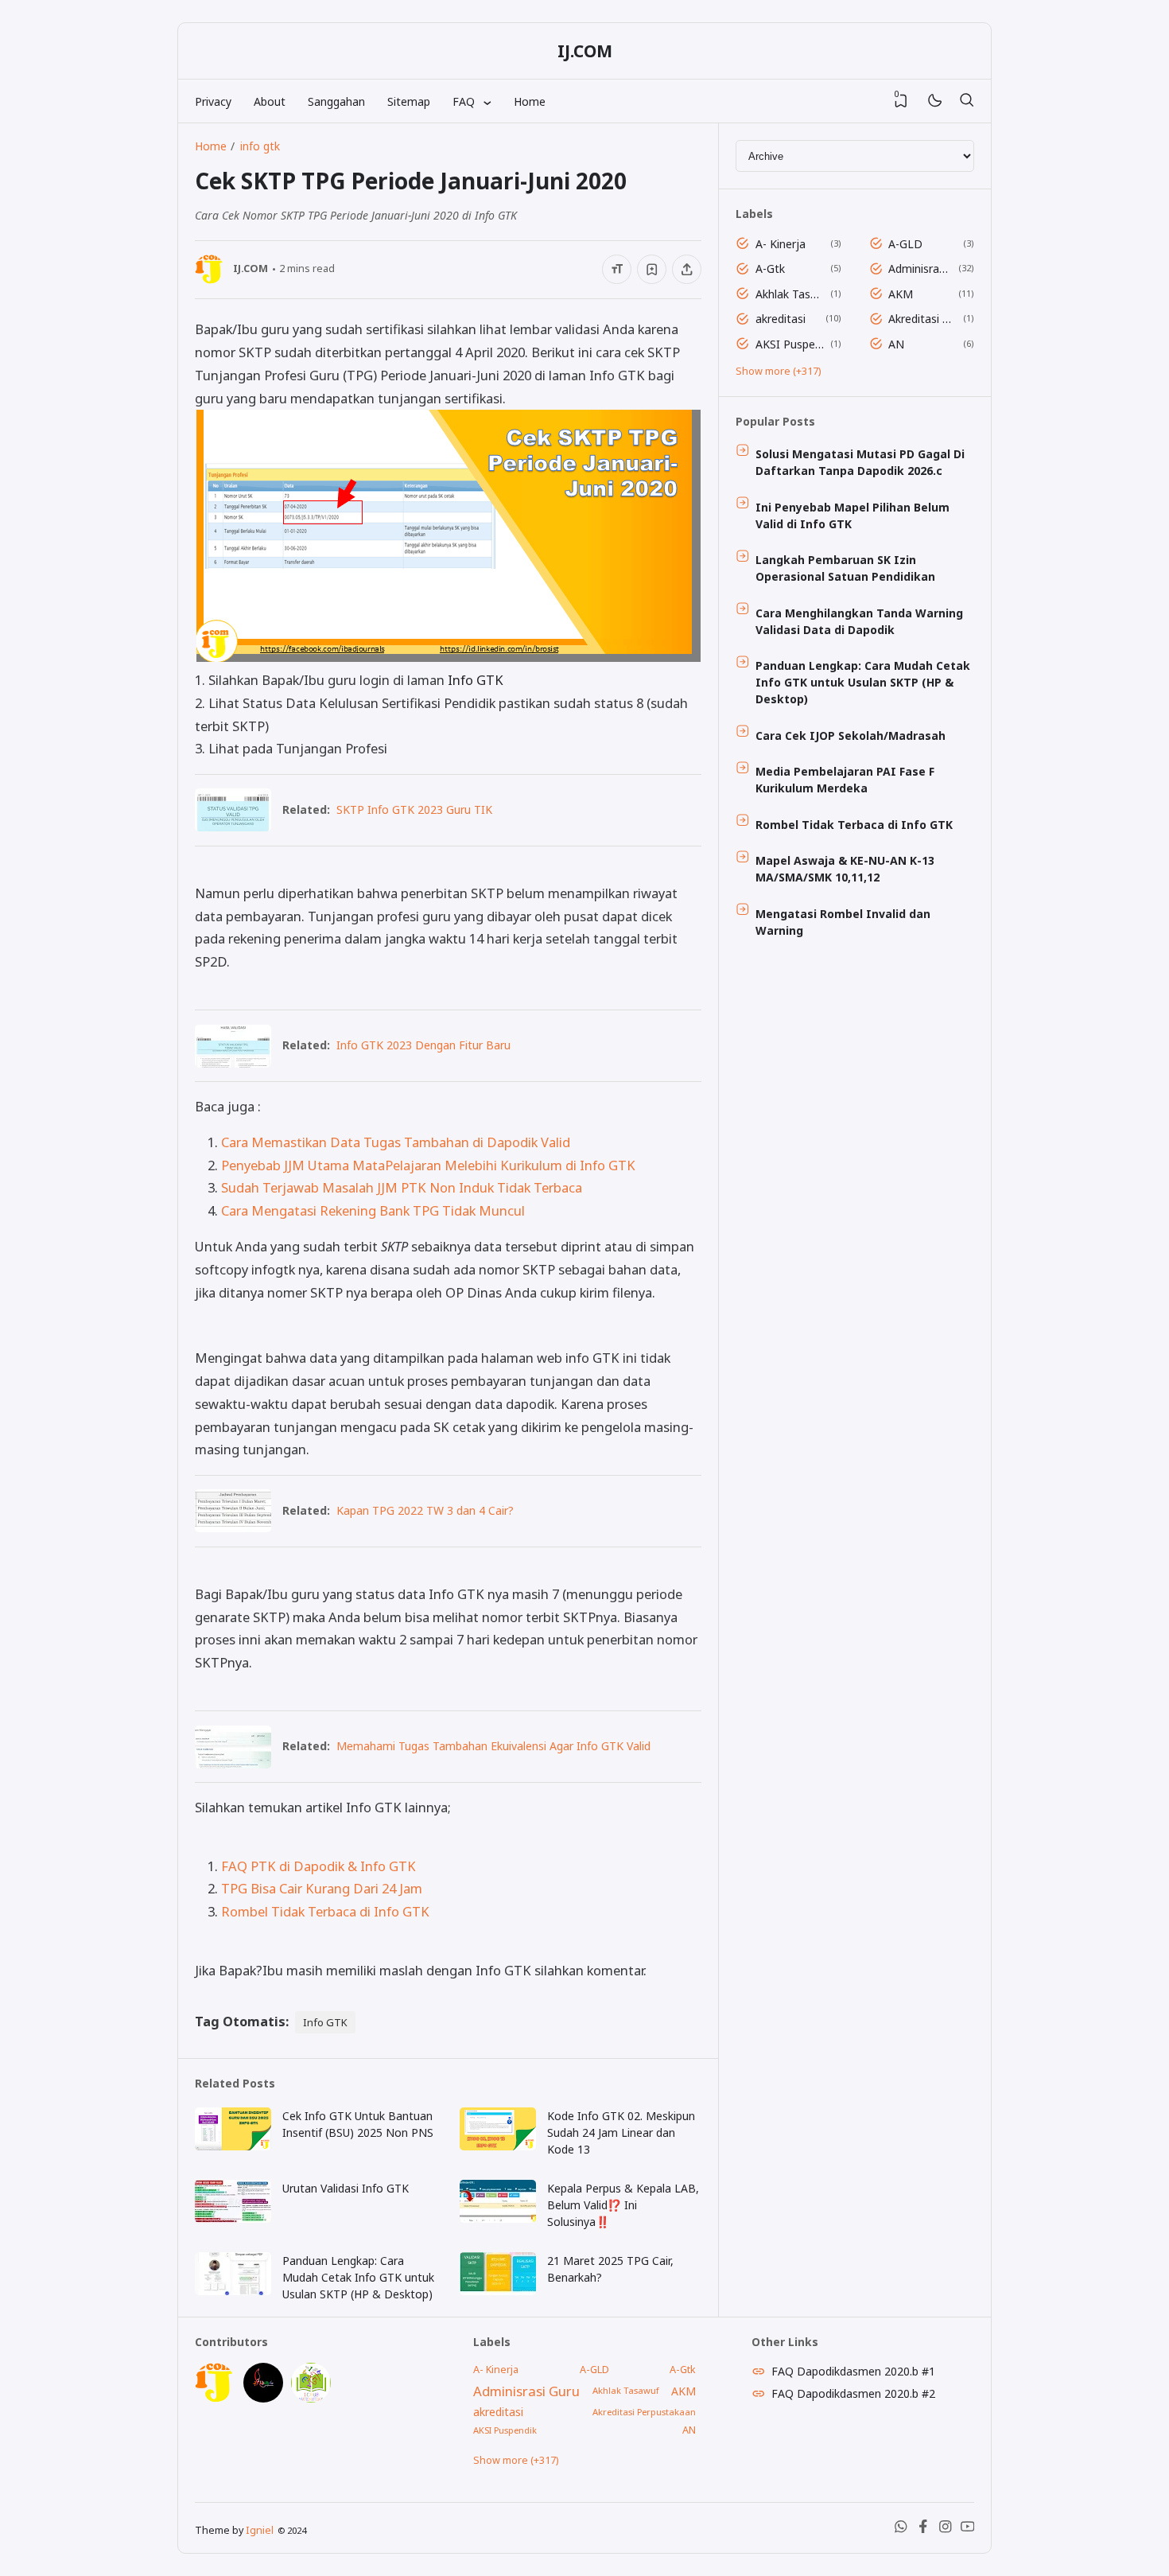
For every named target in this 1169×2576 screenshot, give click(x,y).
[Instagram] (946, 2529)
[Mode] (934, 101)
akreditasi (781, 319)
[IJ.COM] (215, 2398)
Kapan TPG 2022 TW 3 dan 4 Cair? (425, 1510)
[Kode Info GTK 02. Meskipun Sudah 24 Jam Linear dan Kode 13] (498, 2146)
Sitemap (409, 101)
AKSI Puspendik (790, 344)
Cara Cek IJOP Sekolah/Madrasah (851, 735)
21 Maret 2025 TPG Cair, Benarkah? (610, 2269)
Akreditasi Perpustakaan (923, 319)
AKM (901, 294)
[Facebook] (923, 2529)
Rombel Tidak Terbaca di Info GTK (325, 1911)
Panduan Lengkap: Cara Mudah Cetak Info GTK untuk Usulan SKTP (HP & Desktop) (358, 2277)
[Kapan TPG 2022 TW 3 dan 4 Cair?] (233, 1527)
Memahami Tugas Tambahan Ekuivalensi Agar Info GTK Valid (493, 1746)
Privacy (213, 101)
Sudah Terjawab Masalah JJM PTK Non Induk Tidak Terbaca (402, 1187)
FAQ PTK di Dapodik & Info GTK (318, 1866)
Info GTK (476, 680)
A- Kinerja (781, 244)
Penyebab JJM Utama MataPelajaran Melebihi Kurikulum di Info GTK (428, 1165)
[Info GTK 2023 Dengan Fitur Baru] (233, 1062)
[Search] (966, 101)
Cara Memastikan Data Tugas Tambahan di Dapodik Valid (396, 1142)
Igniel (260, 2530)
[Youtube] (968, 2529)
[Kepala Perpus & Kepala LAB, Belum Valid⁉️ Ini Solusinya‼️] (498, 2218)
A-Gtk (770, 268)
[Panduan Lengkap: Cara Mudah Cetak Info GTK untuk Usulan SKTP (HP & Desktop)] (233, 2291)
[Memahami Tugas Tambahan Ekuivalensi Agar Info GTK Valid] (233, 1763)
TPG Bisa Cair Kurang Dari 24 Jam (322, 1888)
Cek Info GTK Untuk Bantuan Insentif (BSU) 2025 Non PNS (358, 2124)
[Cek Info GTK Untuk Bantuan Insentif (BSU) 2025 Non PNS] (233, 2146)
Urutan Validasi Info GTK (346, 2188)
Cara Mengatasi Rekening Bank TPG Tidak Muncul (373, 1210)
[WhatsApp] (901, 2529)
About (270, 101)
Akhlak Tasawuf (790, 294)
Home (530, 101)
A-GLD (905, 244)
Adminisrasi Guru (920, 268)
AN (896, 344)
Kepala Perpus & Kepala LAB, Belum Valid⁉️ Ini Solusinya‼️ (623, 2205)
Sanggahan (336, 101)
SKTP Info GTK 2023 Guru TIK (414, 809)
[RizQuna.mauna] (263, 2398)
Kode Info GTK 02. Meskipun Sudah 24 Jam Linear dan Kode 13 (621, 2132)
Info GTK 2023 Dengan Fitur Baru (423, 1045)
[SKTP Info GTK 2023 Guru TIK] (233, 826)
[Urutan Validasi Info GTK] (233, 2218)
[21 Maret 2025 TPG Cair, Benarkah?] (498, 2291)
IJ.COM (585, 51)
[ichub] (311, 2398)
